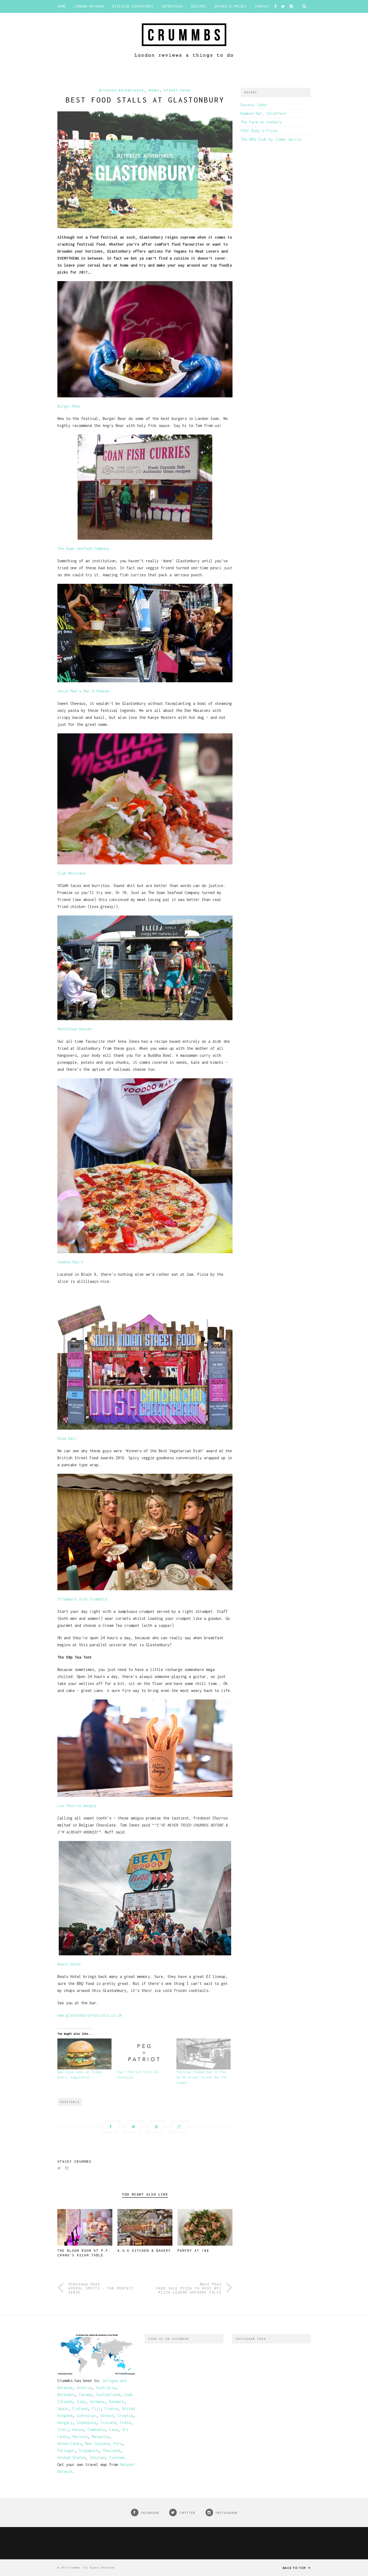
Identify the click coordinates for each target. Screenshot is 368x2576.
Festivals (70, 2102)
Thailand (111, 2450)
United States (71, 2457)
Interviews (172, 6)
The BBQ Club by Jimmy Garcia (271, 139)
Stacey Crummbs (74, 2162)
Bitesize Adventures (133, 6)
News (154, 90)
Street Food (177, 90)
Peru (118, 2444)
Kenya (78, 2430)
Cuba (81, 2402)
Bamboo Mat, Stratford (263, 113)
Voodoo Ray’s (70, 1262)
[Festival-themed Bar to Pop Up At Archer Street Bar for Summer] (204, 2054)
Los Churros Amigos (77, 1806)
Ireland (108, 2423)
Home (62, 6)
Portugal (66, 2450)
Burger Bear (69, 406)
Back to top (295, 2568)
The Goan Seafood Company (83, 548)
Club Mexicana (71, 873)
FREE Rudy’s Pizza (259, 131)
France (111, 2409)
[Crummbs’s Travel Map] (97, 2374)
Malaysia (100, 2437)
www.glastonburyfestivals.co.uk (90, 2015)
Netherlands (69, 2444)
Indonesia (86, 2423)
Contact (262, 6)
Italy (63, 2430)
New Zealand (97, 2444)
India (125, 2423)
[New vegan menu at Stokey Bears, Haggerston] (84, 2054)
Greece (107, 2416)
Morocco (80, 2437)
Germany (97, 2402)
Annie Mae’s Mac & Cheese (83, 691)
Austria (84, 2388)
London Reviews (89, 6)
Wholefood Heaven (75, 1029)
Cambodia (96, 2430)
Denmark (117, 2402)
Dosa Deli (67, 1438)
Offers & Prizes (230, 6)
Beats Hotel (69, 1964)
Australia (106, 2388)
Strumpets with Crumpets (82, 1599)
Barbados (66, 2395)
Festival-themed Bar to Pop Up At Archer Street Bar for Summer (202, 2077)
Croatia (125, 2416)
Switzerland (108, 2395)
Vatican (97, 2457)
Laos (113, 2430)
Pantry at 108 (193, 2251)
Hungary (65, 2423)
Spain (63, 2409)
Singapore (89, 2450)
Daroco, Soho (254, 105)
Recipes (199, 6)
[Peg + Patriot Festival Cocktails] (144, 2054)
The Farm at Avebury (261, 122)
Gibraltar (86, 2416)
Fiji (96, 2409)
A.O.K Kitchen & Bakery (144, 2251)
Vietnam (117, 2457)
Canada (85, 2395)
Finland (80, 2409)
